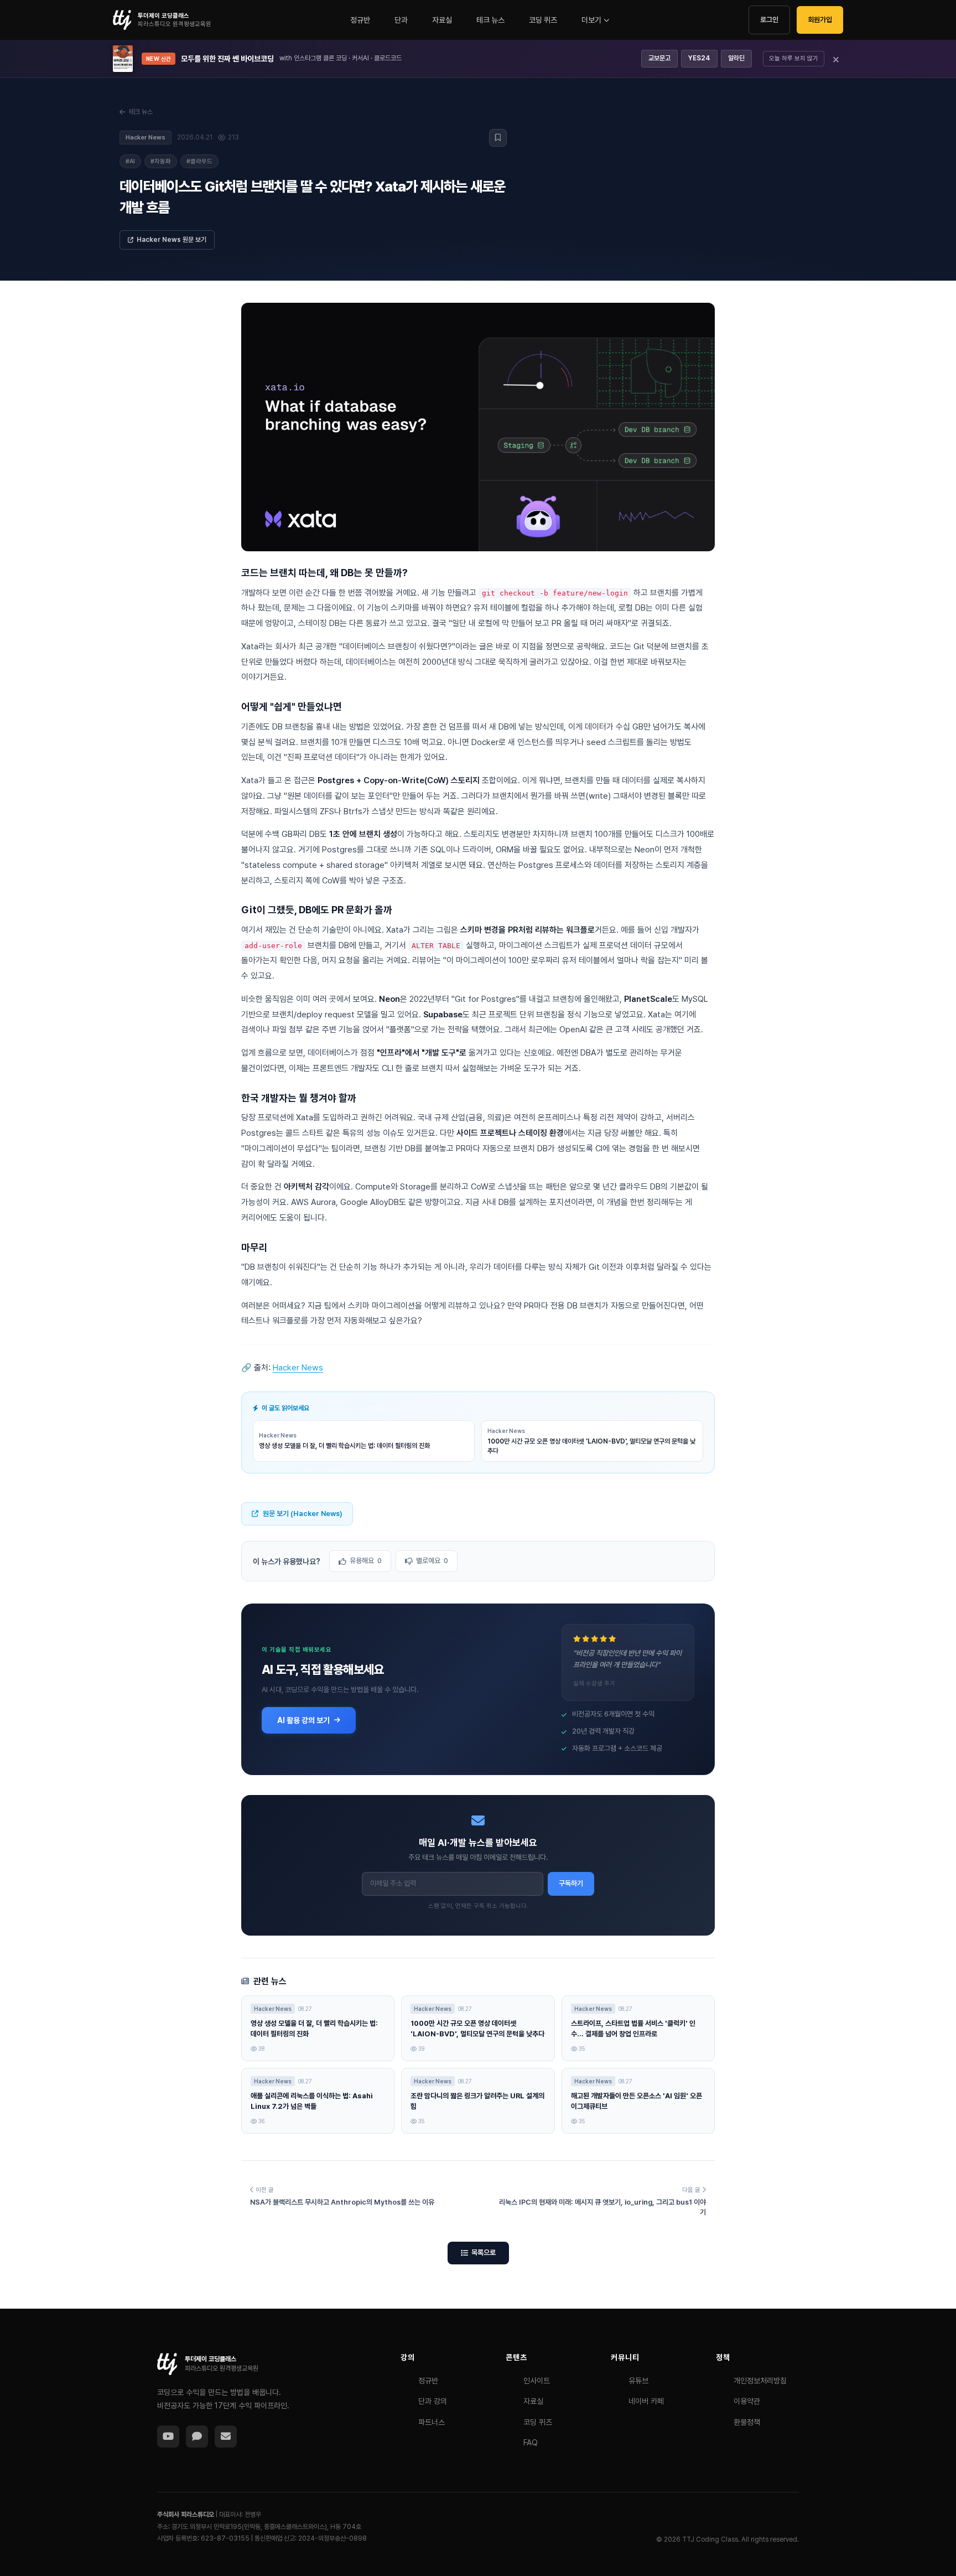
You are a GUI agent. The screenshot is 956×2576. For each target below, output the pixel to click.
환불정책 (747, 2422)
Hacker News (298, 1368)
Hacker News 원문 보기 (172, 240)
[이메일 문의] (226, 2437)
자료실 (442, 20)
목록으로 (484, 2252)
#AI (130, 161)
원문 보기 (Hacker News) (303, 1514)
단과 (401, 20)
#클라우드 (199, 161)
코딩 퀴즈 (543, 20)
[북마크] (498, 138)
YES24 (699, 58)
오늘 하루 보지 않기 (794, 58)
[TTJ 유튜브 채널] (168, 2437)
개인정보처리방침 (760, 2381)
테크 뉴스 (490, 20)
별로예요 (432, 1561)
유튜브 (638, 2381)
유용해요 (366, 1561)
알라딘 (736, 58)
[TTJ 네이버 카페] (197, 2437)
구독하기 (571, 1883)
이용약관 (747, 2401)
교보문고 (659, 58)
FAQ (531, 2443)
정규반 (360, 20)
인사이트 (537, 2381)
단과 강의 (433, 2401)
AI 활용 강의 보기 (303, 1720)
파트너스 (432, 2422)
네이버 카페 (646, 2401)
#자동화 (161, 161)
